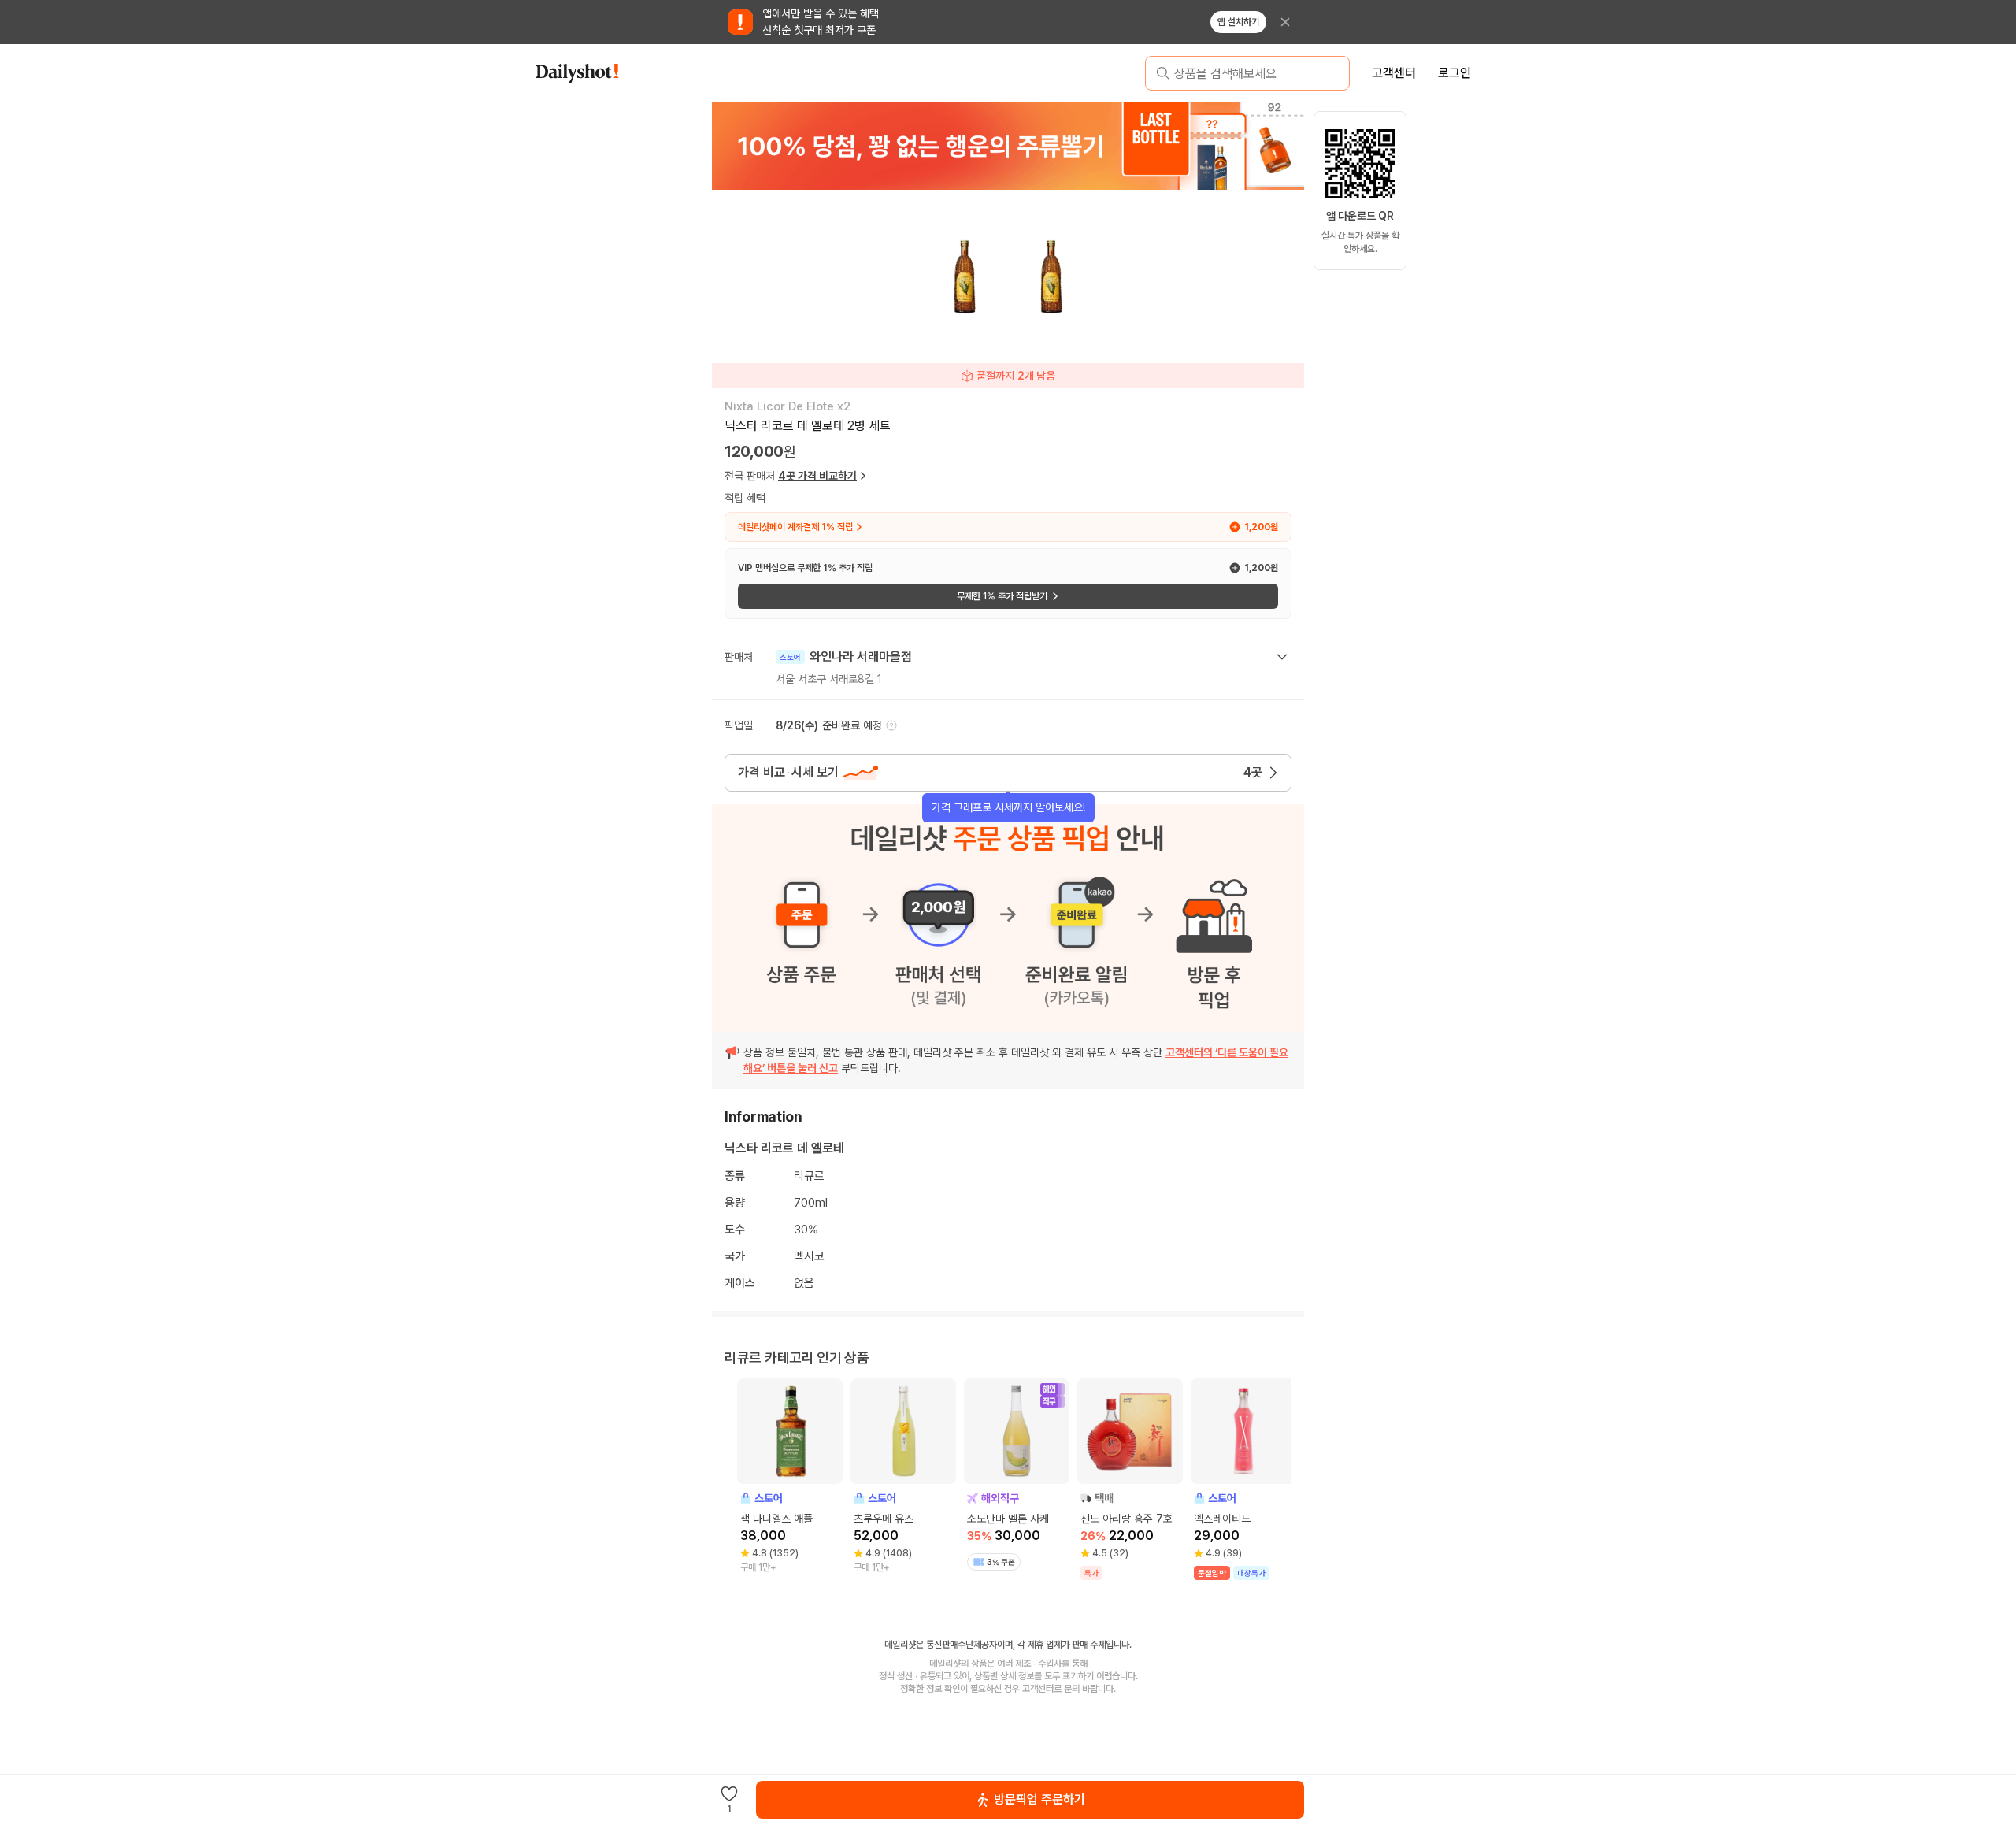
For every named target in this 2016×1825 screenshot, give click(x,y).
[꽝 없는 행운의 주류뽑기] (1008, 146)
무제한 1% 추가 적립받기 (1002, 596)
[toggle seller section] (1282, 657)
